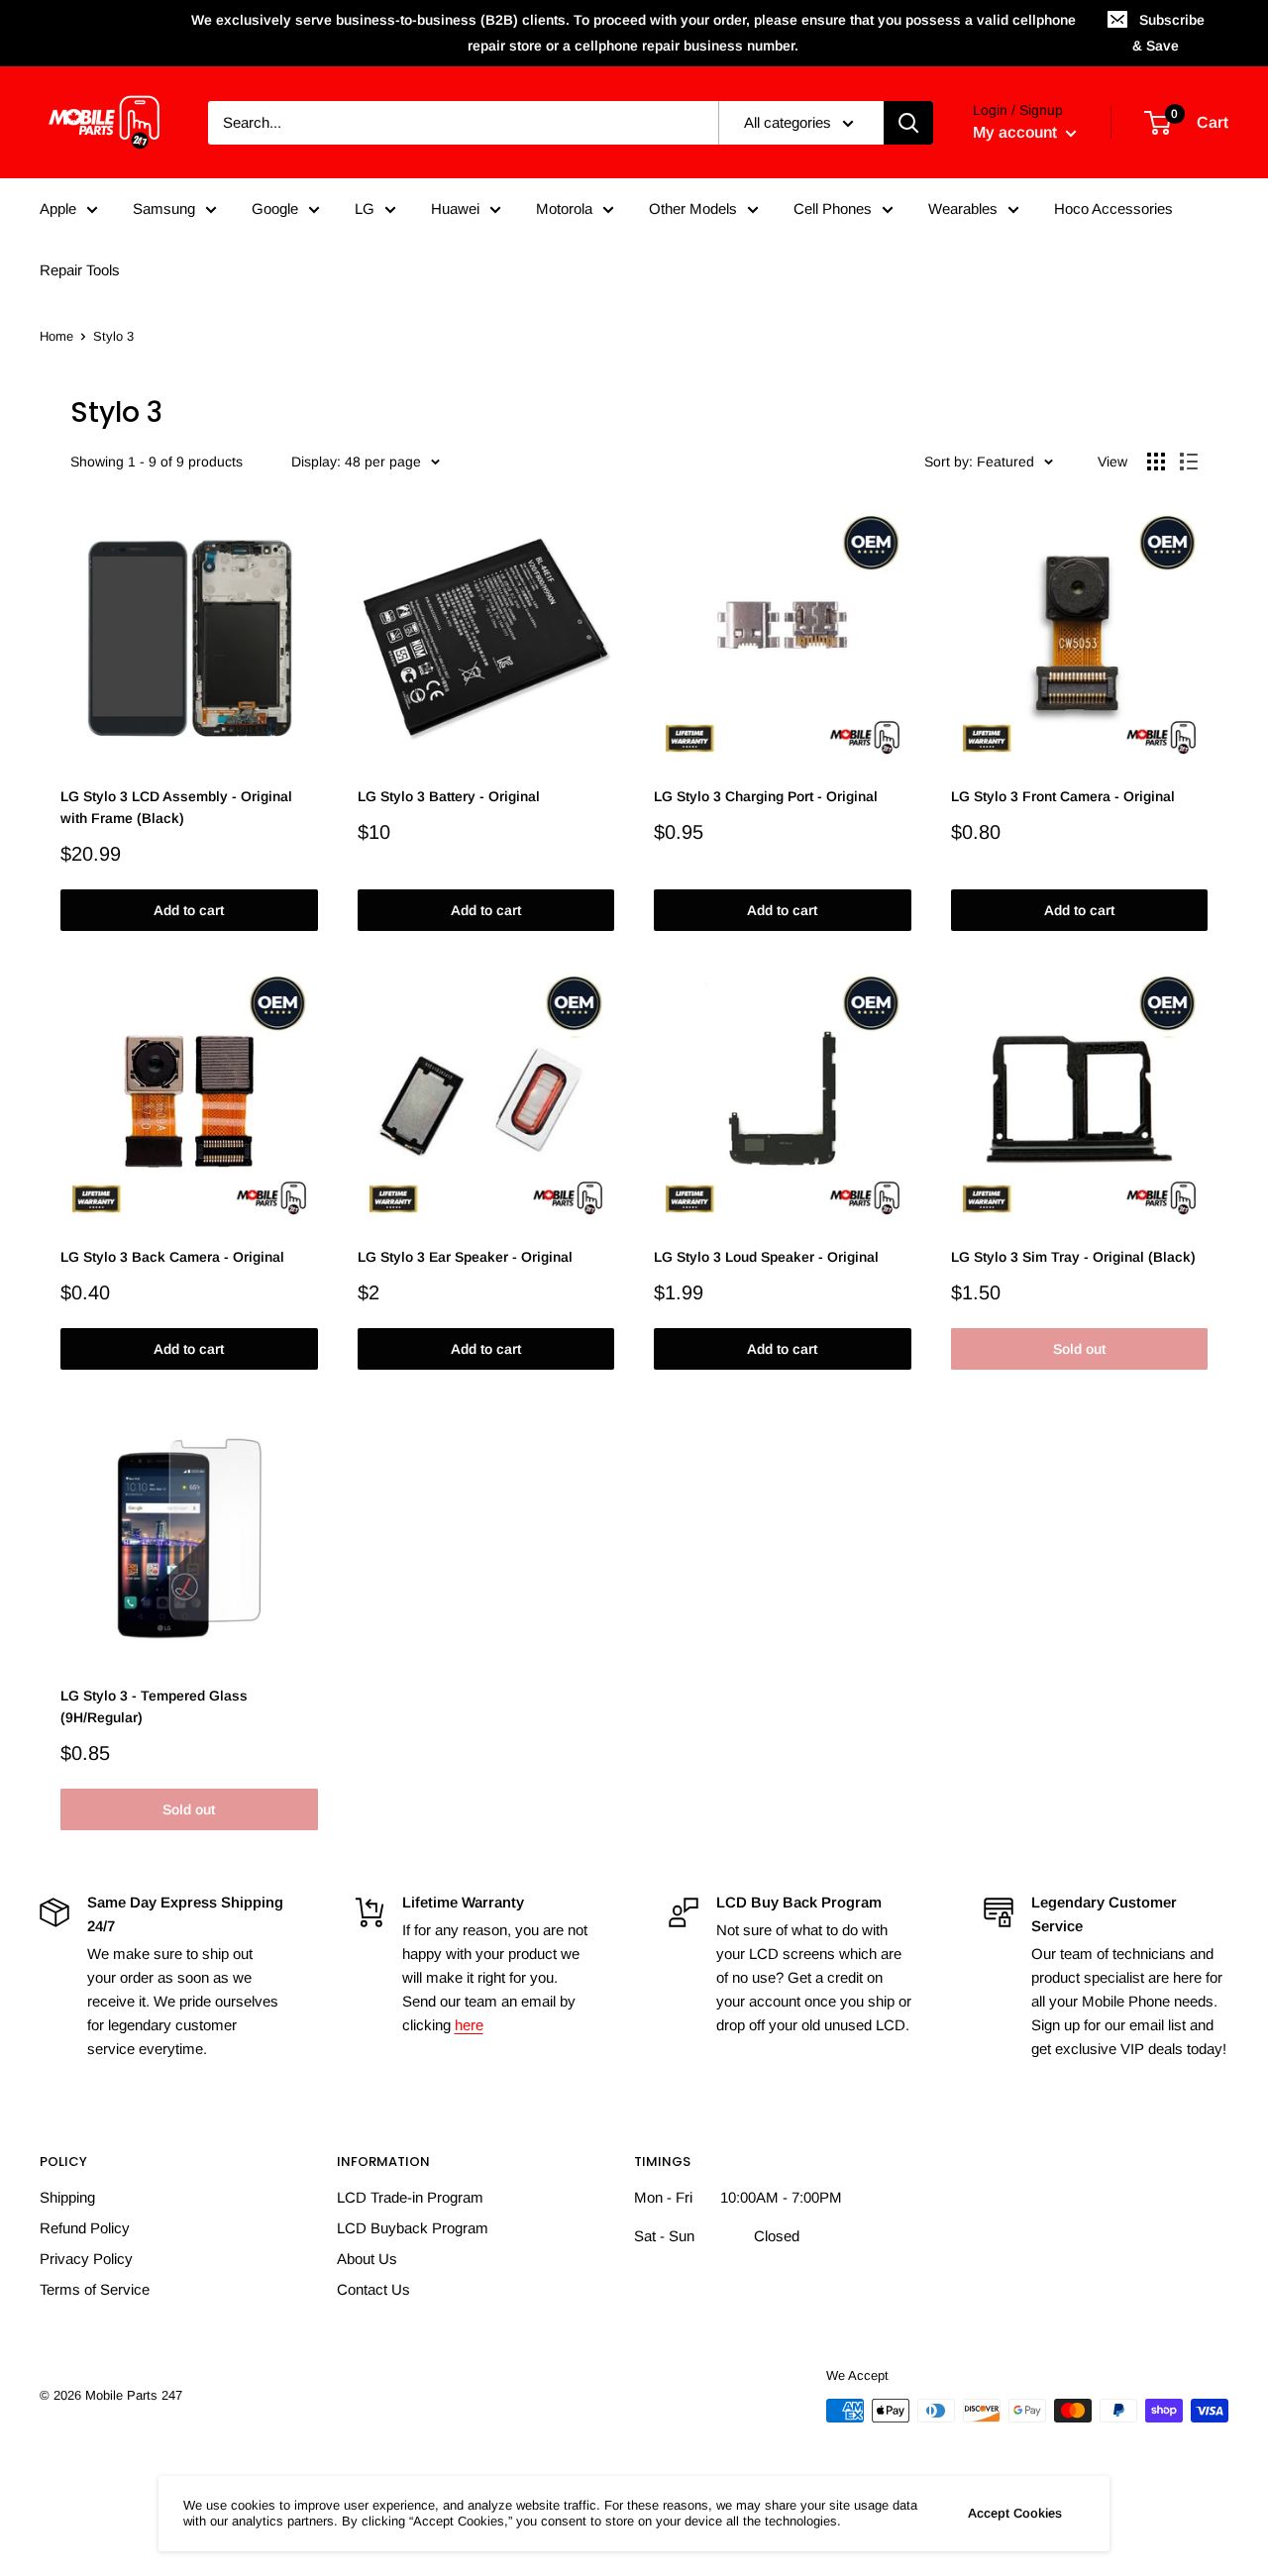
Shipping (67, 2197)
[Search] (908, 123)
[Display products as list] (1189, 462)
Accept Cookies (1015, 2513)
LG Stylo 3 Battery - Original (449, 796)
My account (1017, 132)
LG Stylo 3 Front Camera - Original (1063, 796)
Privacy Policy (86, 2259)
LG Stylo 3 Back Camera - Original (172, 1257)
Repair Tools (80, 270)
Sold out (1079, 1349)
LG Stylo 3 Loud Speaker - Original (766, 1257)
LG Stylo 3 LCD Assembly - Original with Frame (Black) (176, 807)
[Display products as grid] (1156, 462)
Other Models (693, 208)
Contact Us (373, 2289)
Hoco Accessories (1113, 208)
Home (56, 336)
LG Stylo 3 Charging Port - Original (766, 796)
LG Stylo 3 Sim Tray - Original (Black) (1073, 1257)
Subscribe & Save (1168, 33)
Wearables (963, 208)
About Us (367, 2259)
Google (275, 208)
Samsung (164, 208)
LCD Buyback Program (413, 2228)
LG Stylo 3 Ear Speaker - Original (465, 1257)
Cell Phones (833, 208)
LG (365, 208)
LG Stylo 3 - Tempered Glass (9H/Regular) (154, 1706)
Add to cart (189, 910)
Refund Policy (85, 2228)
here (469, 2025)
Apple (58, 208)
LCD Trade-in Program (410, 2197)
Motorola (564, 208)
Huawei (455, 208)
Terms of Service (95, 2289)
